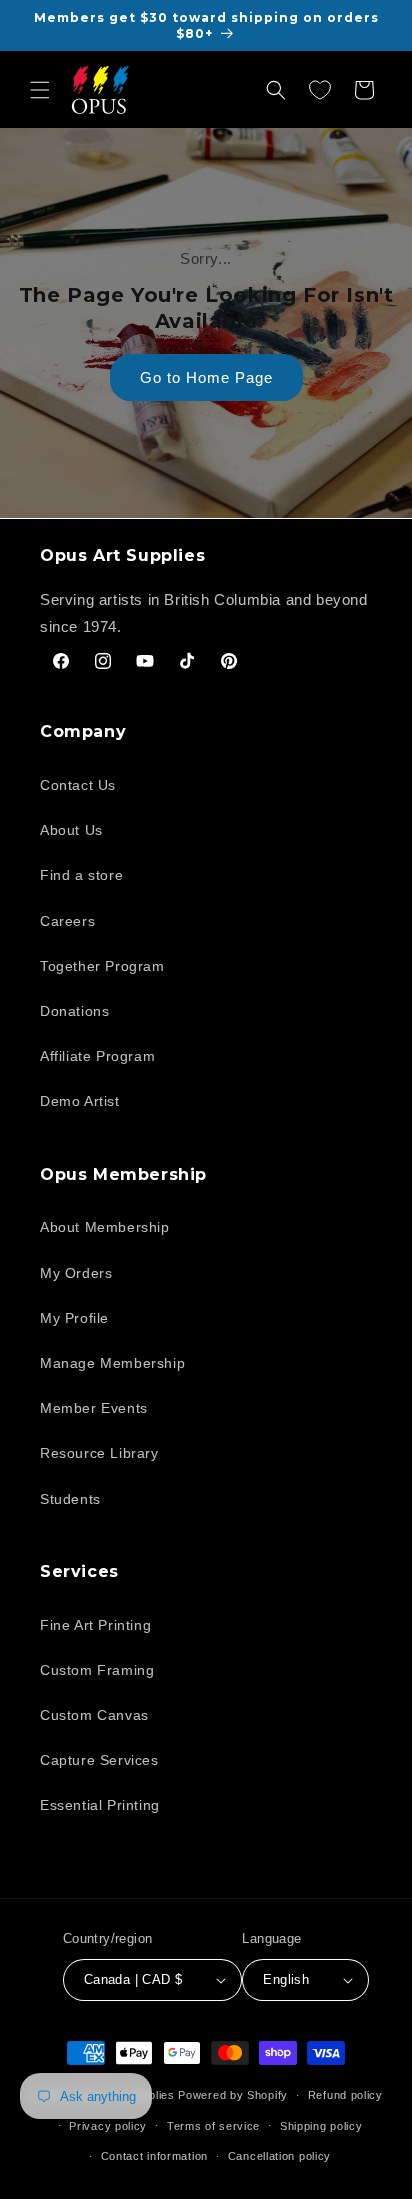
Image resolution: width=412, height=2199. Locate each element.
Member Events (94, 1408)
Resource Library (99, 1453)
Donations (74, 1011)
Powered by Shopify (233, 2095)
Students (70, 1499)
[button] (40, 90)
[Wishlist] (320, 90)
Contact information (154, 2156)
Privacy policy (108, 2126)
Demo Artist (80, 1101)
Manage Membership (112, 1363)
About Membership (105, 1227)
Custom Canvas (94, 1715)
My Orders (76, 1273)
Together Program (102, 966)
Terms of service (213, 2126)
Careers (67, 921)
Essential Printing (100, 1805)
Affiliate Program (97, 1056)
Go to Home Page (206, 377)
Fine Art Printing (95, 1625)
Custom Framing (97, 1670)
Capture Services (99, 1760)
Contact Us (78, 785)
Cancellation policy (279, 2156)
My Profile (74, 1318)
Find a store (81, 875)
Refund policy (345, 2095)
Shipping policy (321, 2126)
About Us (71, 830)
